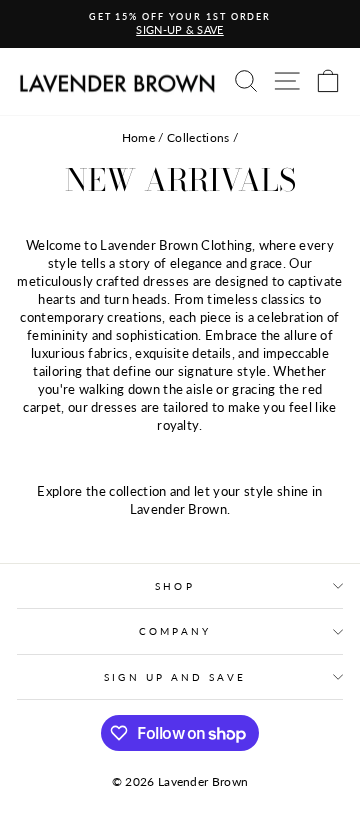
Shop (174, 586)
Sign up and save (174, 677)
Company (175, 631)
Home (138, 137)
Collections (198, 137)
